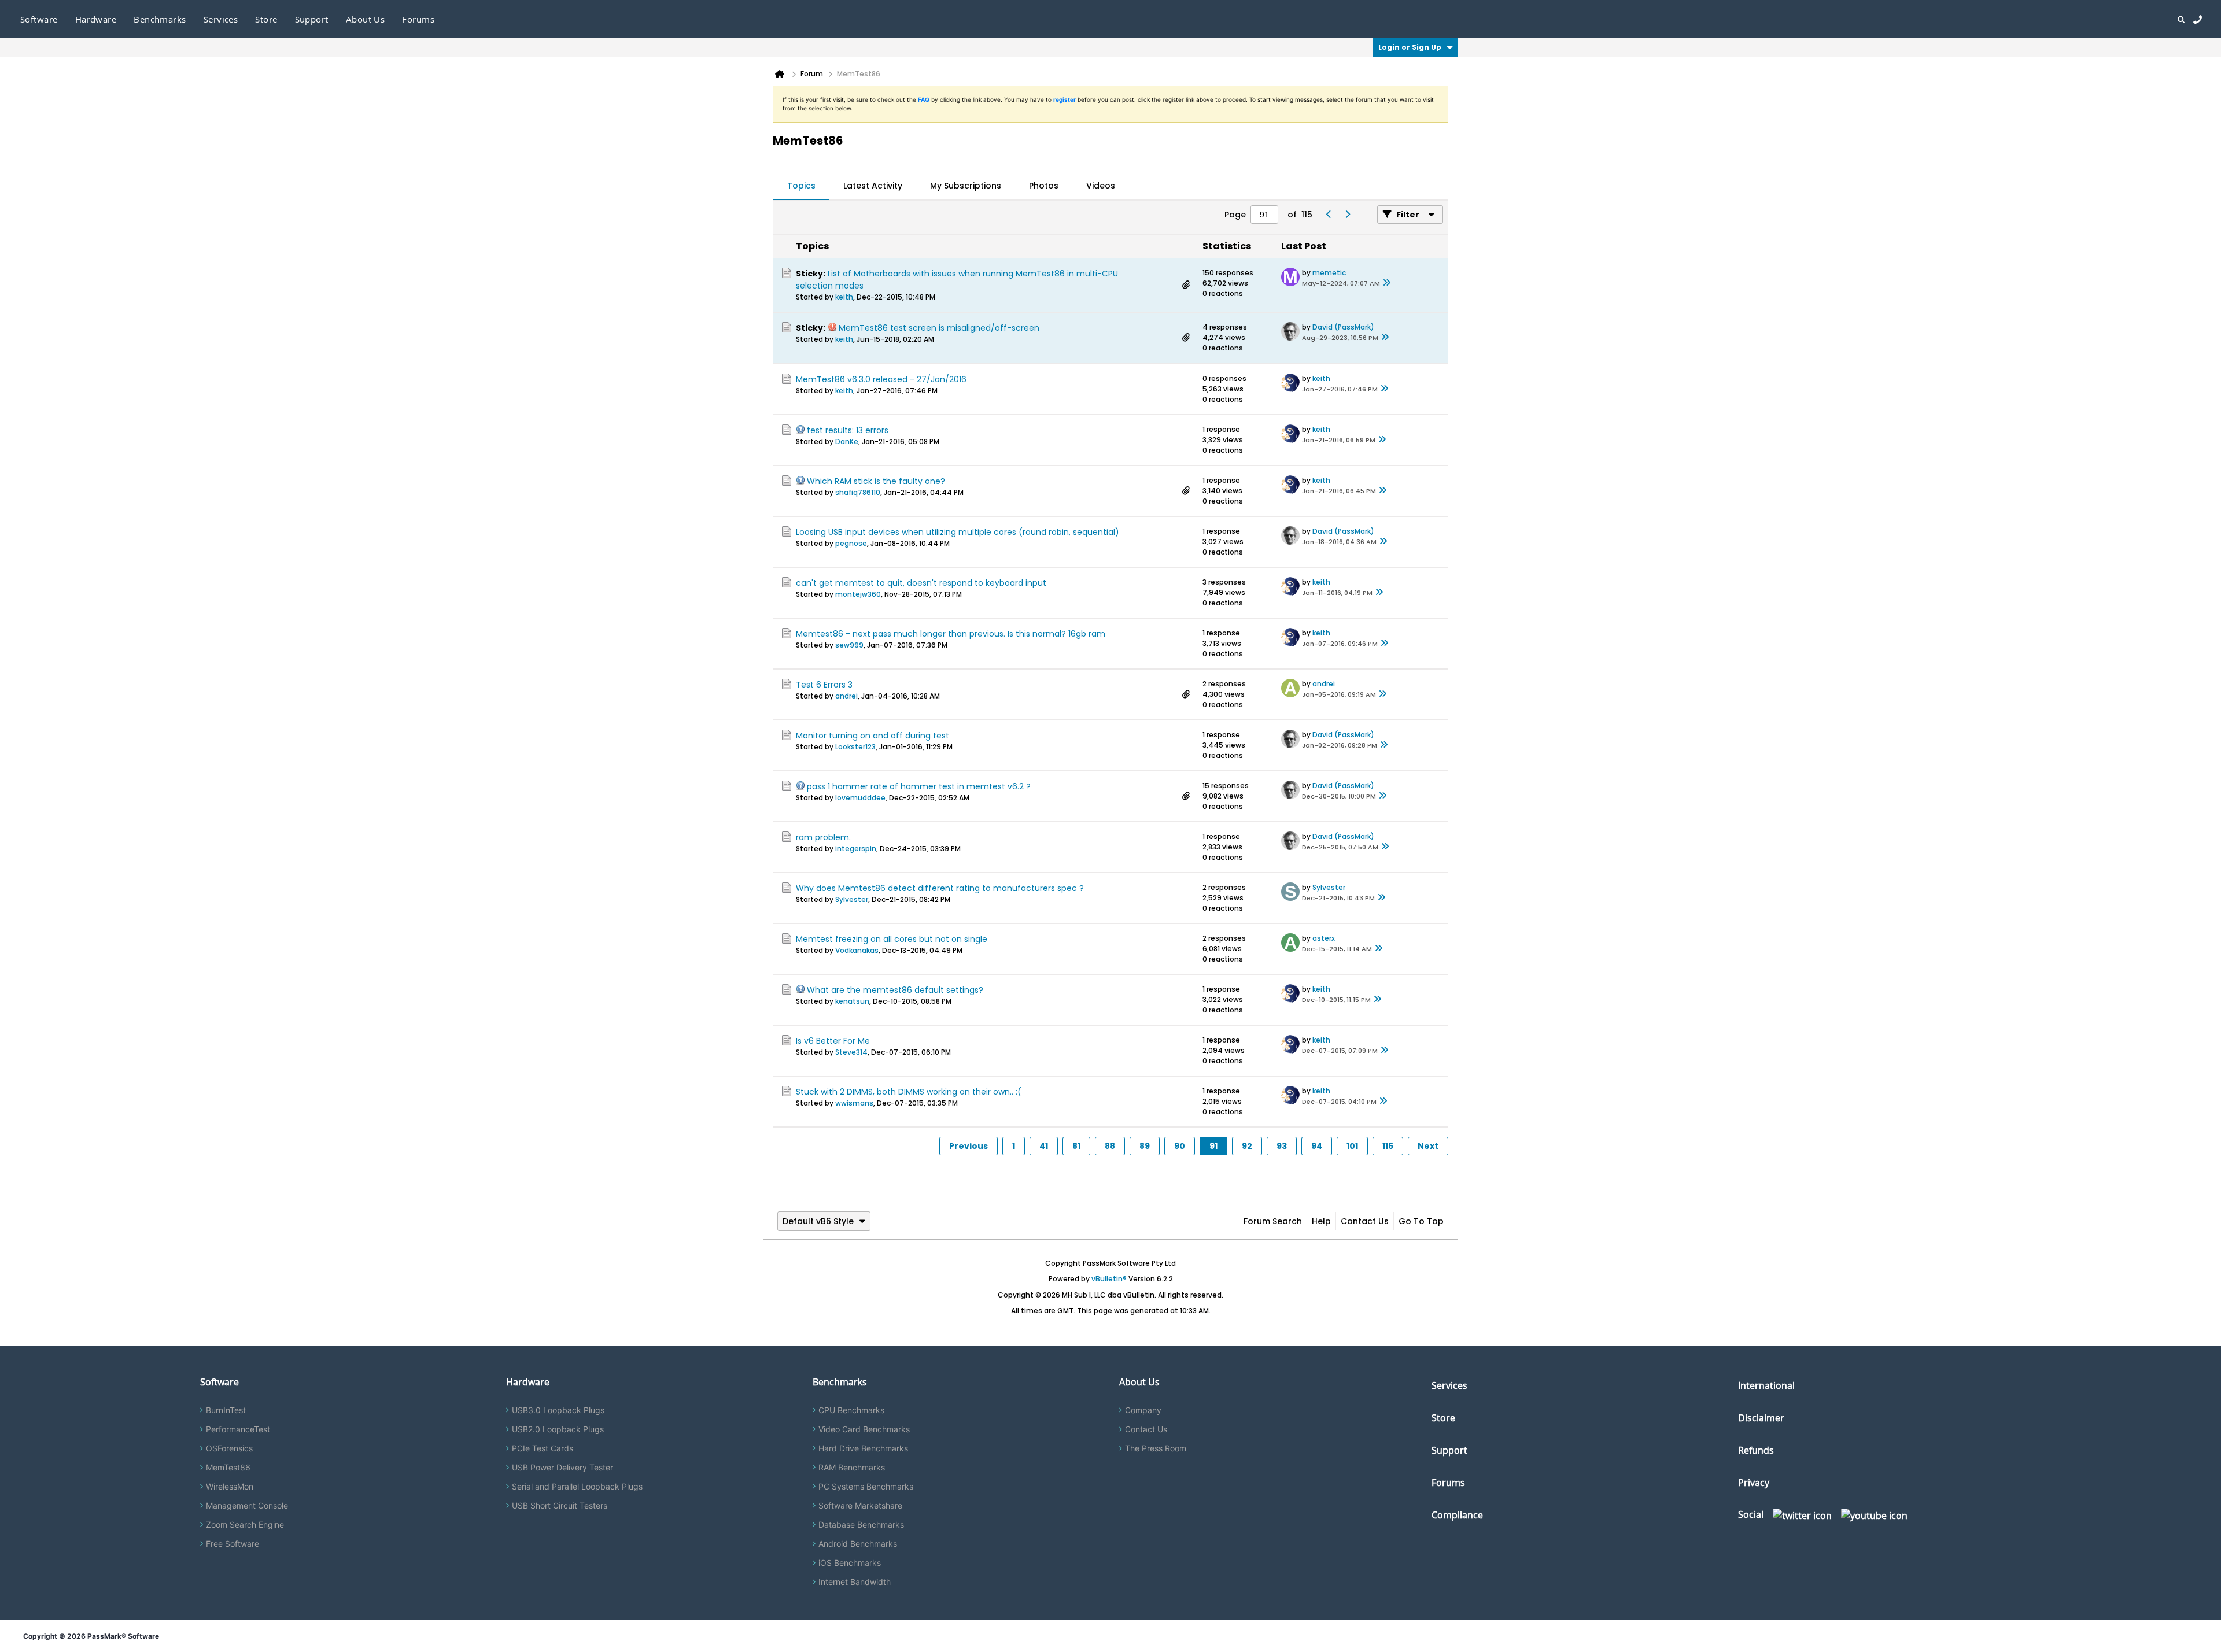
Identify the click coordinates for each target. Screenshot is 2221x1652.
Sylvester (852, 899)
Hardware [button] (96, 19)
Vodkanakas (857, 950)
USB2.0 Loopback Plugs (558, 1429)
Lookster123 (855, 747)
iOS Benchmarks (850, 1563)
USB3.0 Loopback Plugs (558, 1410)
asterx (1324, 938)
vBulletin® (1109, 1279)
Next (1428, 1146)
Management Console (247, 1505)
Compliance (1457, 1515)
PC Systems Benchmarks (866, 1486)
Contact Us (1365, 1221)
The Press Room (1156, 1448)
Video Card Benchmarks (864, 1429)
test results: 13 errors (848, 430)
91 (1213, 1146)
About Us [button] (366, 19)
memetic (1329, 273)
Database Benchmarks (861, 1525)
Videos (1101, 186)
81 (1076, 1146)
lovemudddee (860, 798)
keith (844, 297)
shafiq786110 (858, 492)
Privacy (1754, 1483)
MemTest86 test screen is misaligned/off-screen (939, 328)
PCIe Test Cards (543, 1448)
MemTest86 (228, 1467)
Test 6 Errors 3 (824, 685)
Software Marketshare (860, 1505)
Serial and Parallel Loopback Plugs (577, 1486)
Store (1443, 1418)
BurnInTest (226, 1410)
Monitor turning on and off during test (872, 736)
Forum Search (1273, 1221)
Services (1449, 1385)
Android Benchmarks (858, 1544)
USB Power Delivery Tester (562, 1467)
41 (1044, 1146)
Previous (969, 1146)
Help (1321, 1221)
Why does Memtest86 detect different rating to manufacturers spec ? (940, 888)
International (1766, 1385)
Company (1143, 1410)
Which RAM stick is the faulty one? (876, 481)
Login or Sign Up (1410, 47)
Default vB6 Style (818, 1221)
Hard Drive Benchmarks (863, 1448)
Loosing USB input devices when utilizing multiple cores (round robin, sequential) (958, 532)
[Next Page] (1347, 215)
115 (1388, 1146)
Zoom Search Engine (245, 1525)
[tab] (801, 186)
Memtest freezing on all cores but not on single (892, 939)
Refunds (1756, 1450)
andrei (846, 696)
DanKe (847, 441)
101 (1352, 1146)
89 (1145, 1146)
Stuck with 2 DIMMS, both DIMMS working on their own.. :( (909, 1092)
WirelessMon (230, 1486)
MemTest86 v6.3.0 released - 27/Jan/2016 (881, 379)
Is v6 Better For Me (833, 1041)
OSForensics (229, 1448)
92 (1247, 1146)
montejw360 (858, 594)
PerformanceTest (238, 1429)
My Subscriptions (966, 186)
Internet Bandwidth (855, 1582)
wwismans (854, 1103)
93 (1282, 1146)
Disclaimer (1761, 1418)
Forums (418, 19)
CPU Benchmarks (851, 1410)
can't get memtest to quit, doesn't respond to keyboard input (921, 583)
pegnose (851, 543)
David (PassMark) (1343, 327)
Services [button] (221, 19)
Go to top (1421, 1221)
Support (312, 19)
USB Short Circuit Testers (560, 1505)
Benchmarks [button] (160, 19)
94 (1317, 1146)
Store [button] (266, 19)
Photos (1044, 186)
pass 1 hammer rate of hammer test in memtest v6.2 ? (919, 786)
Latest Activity (873, 186)
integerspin (856, 849)
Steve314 (851, 1052)
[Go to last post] (1387, 283)
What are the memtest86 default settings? (895, 990)
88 (1110, 1146)
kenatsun (852, 1001)
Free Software (233, 1544)
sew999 (849, 645)
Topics (801, 186)
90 (1180, 1146)
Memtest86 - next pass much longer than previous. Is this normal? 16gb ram (951, 634)
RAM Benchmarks (852, 1467)
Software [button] (39, 19)
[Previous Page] (1329, 215)
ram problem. (823, 837)
